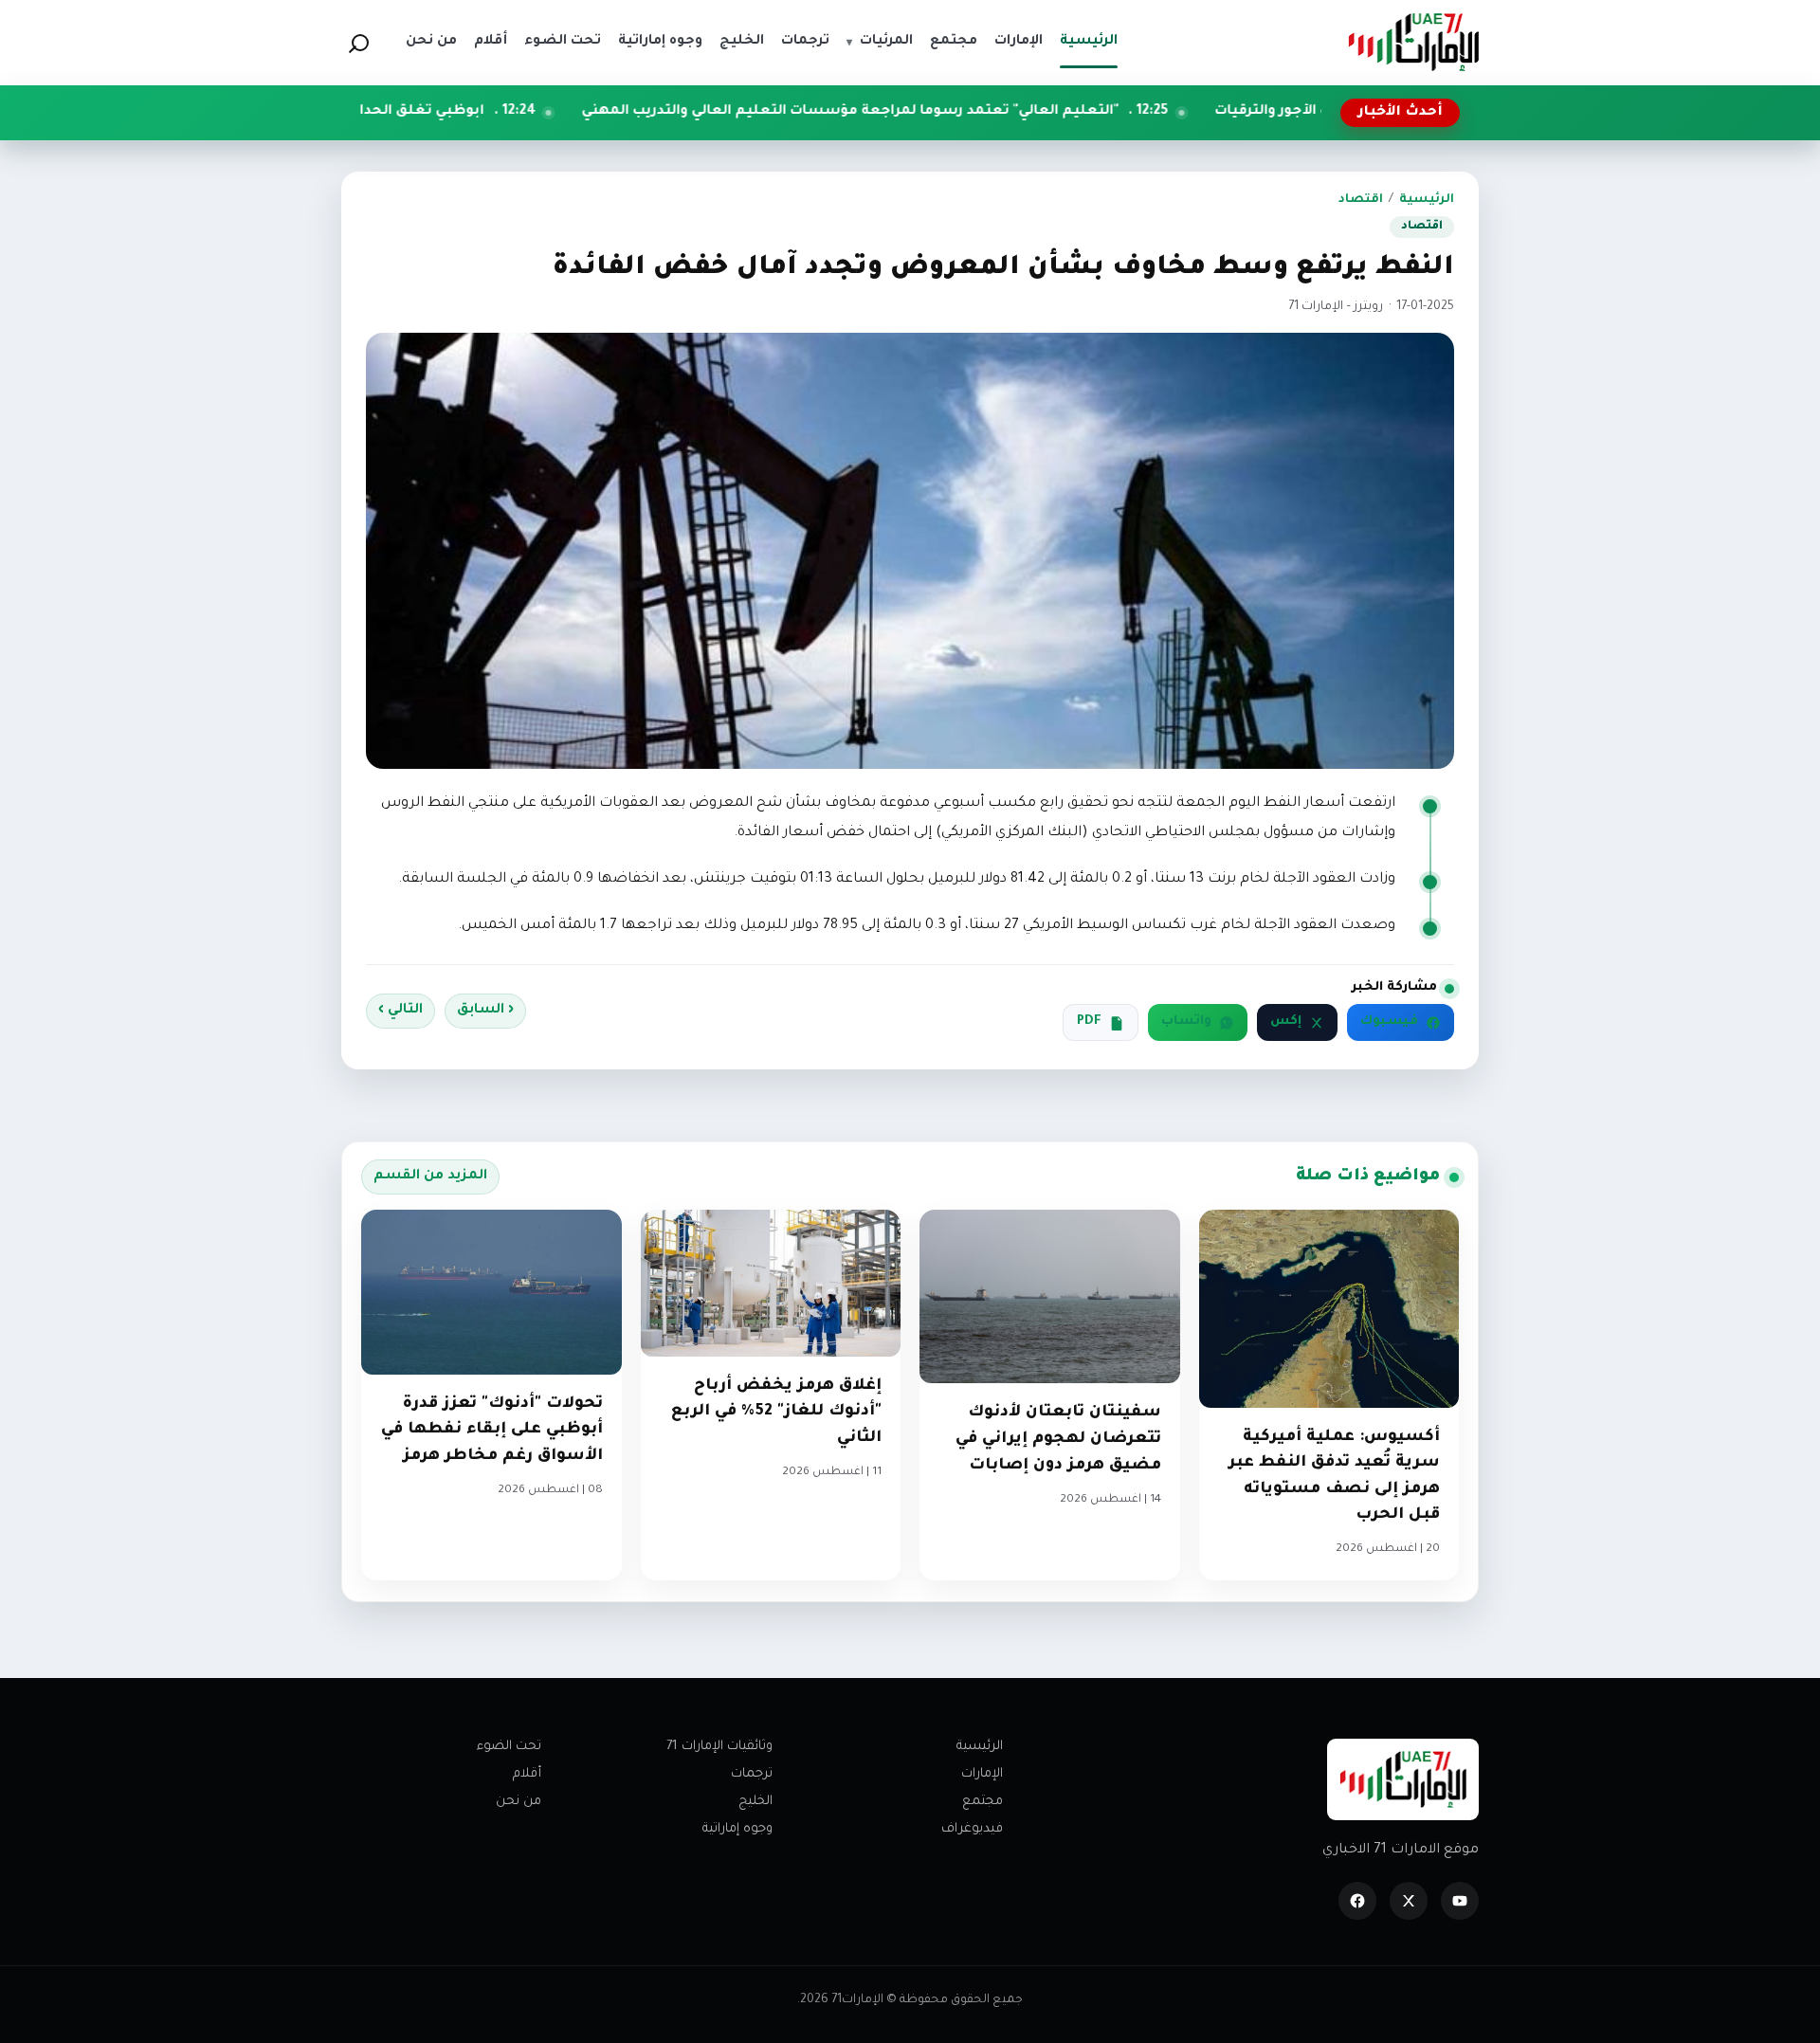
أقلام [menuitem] (491, 42)
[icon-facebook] (1357, 1901)
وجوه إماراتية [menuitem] (660, 42)
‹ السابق (485, 1011)
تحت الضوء (509, 1747)
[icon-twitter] (1409, 1901)
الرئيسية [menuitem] (1089, 42)
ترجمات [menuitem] (805, 42)
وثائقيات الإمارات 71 (719, 1747)
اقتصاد (1361, 200)
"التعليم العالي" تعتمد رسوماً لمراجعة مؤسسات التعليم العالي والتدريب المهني (985, 112)
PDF (1089, 1022)
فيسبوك (1389, 1022)
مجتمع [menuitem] (954, 42)
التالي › (400, 1011)
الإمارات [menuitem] (1019, 42)
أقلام (527, 1774)
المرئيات (880, 42)
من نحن (519, 1802)
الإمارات (982, 1774)
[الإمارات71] (1413, 42)
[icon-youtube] (1460, 1901)
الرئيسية (1427, 200)
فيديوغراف (972, 1829)
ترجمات (752, 1774)
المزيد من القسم (430, 1177)
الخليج (755, 1802)
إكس (1286, 1022)
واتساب (1186, 1022)
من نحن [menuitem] (431, 42)
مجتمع (983, 1802)
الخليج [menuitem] (742, 42)
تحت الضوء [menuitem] (563, 42)
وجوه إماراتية (737, 1829)
